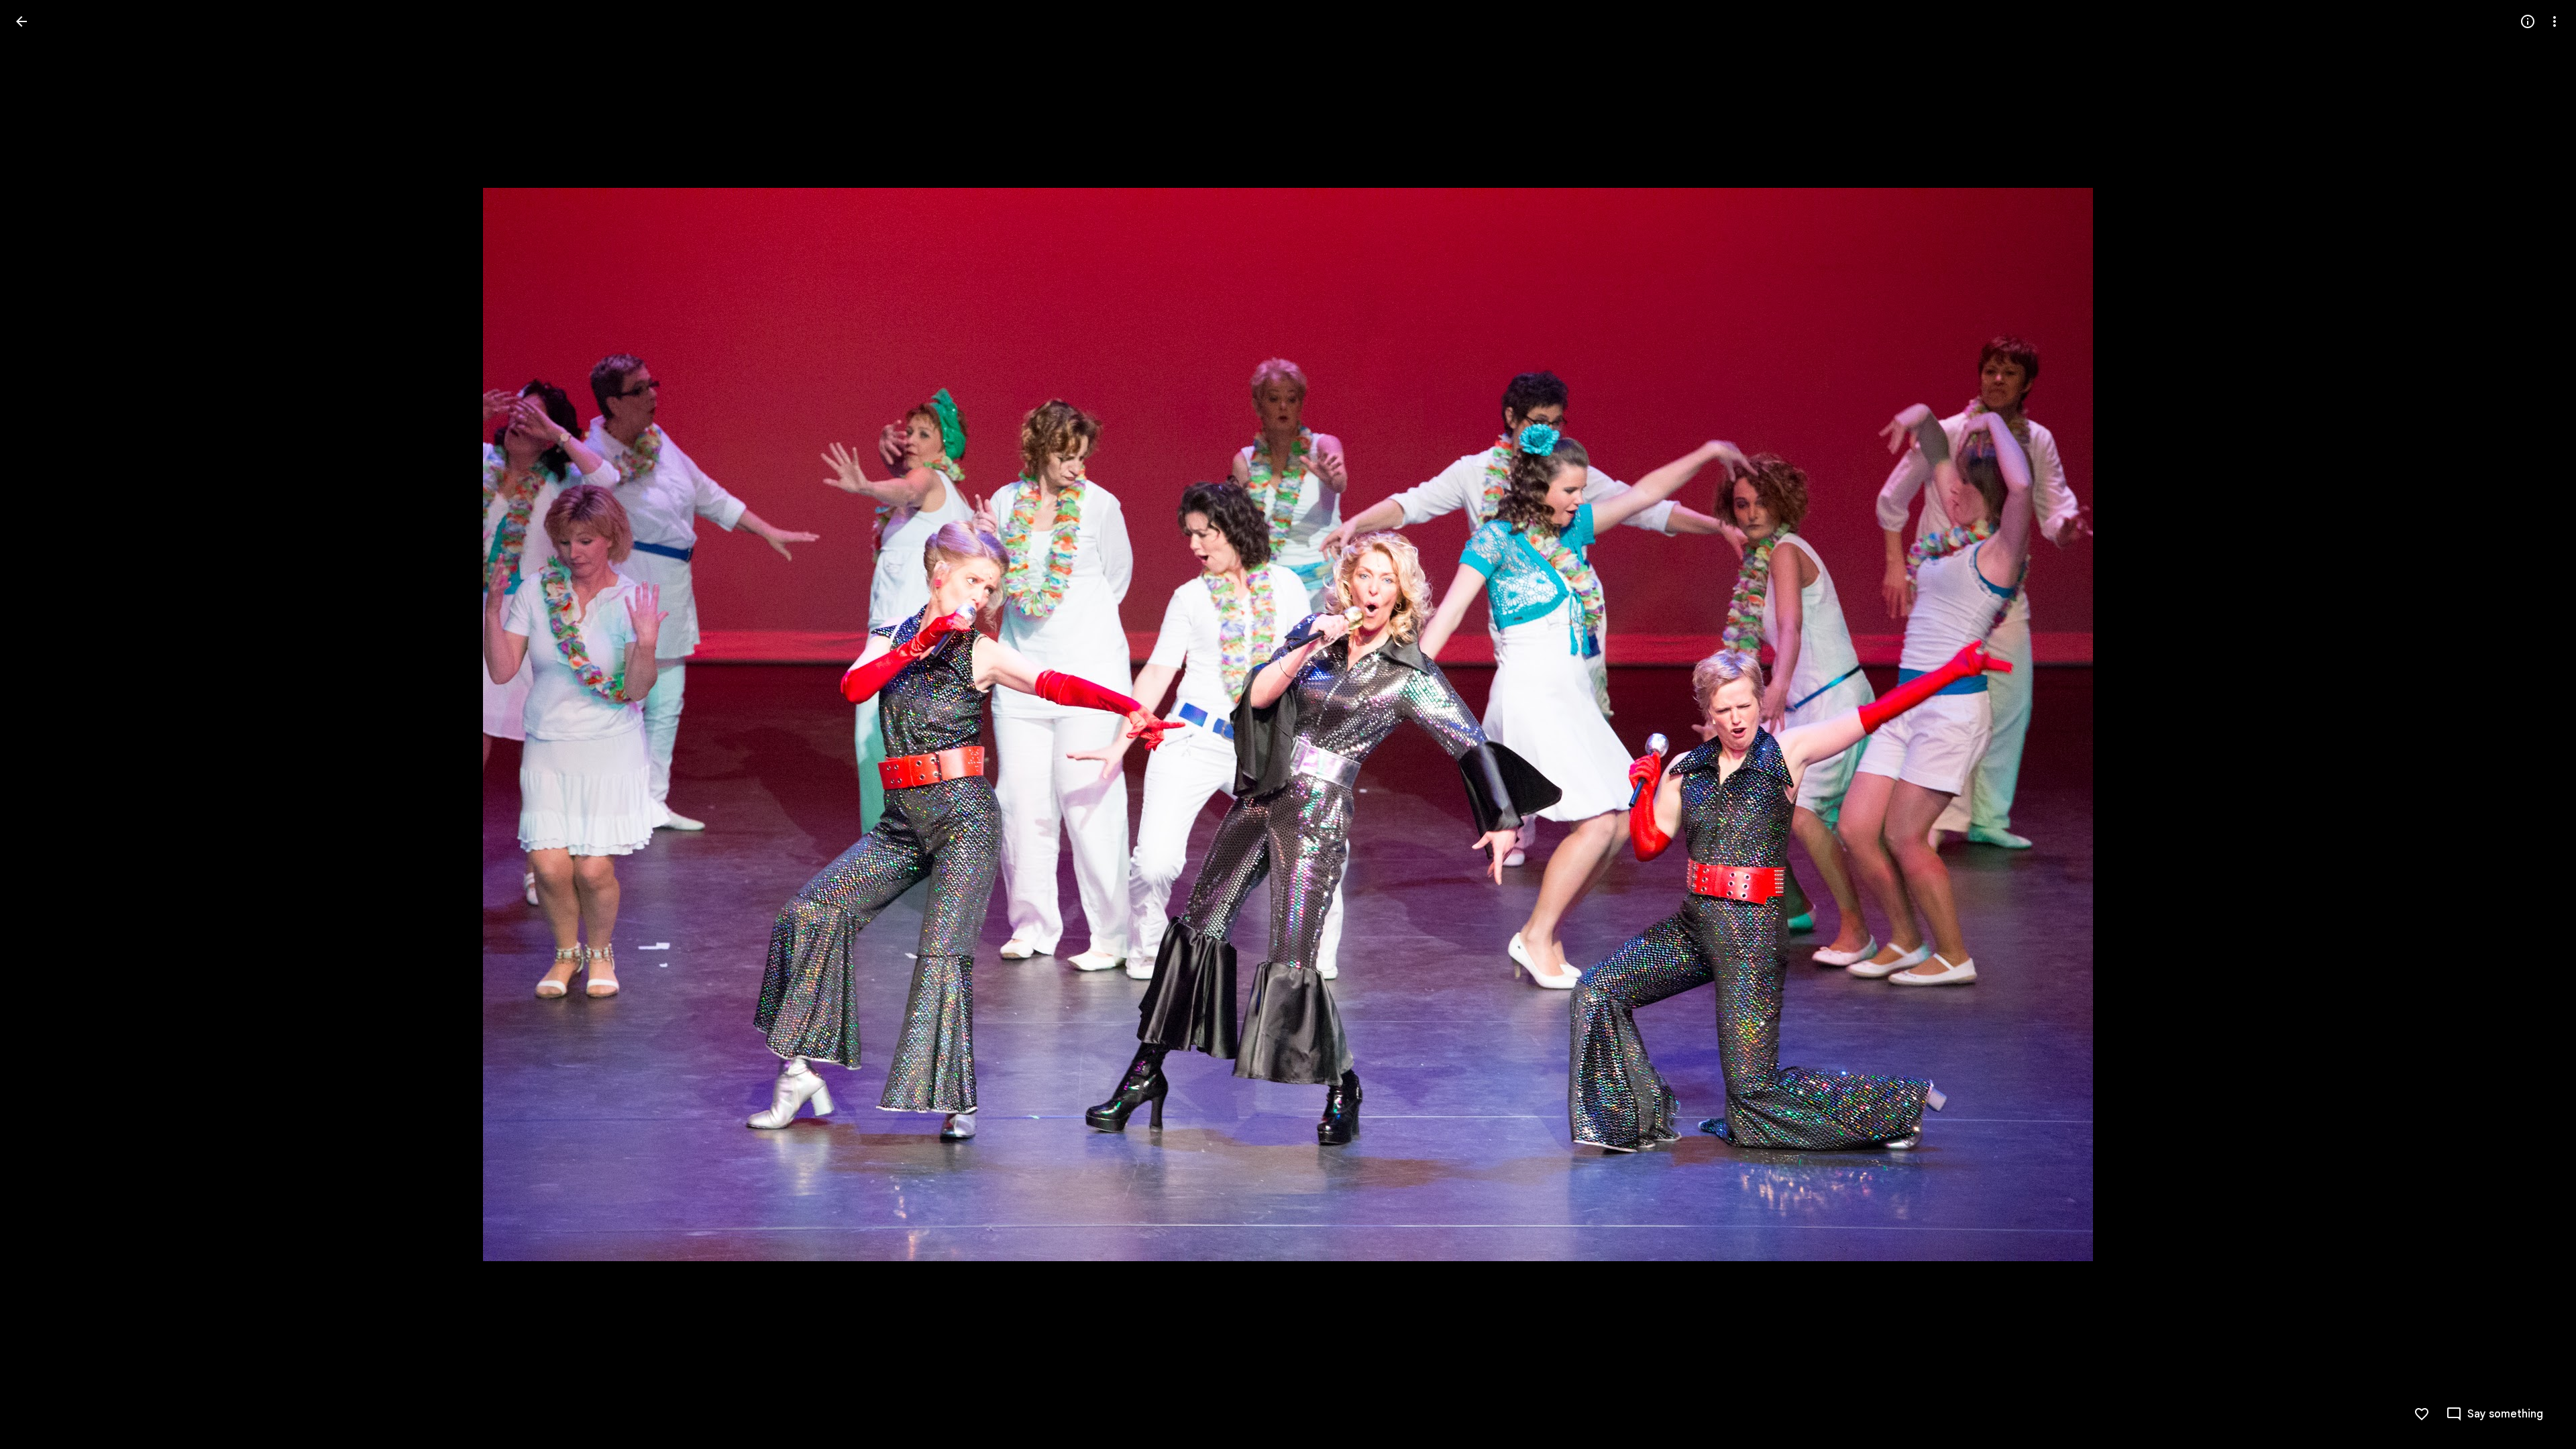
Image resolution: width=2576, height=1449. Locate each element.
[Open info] (2528, 21)
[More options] (2555, 21)
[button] (38, 724)
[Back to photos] (21, 21)
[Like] (2422, 1414)
